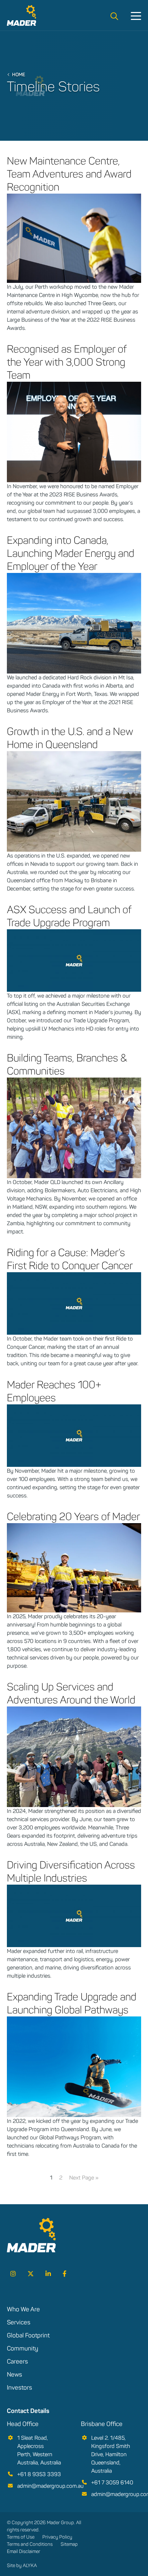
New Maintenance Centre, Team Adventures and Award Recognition (69, 174)
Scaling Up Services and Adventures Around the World (71, 1693)
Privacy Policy (57, 2537)
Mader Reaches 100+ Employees (54, 1391)
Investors (19, 2388)
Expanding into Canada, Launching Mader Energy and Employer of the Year (71, 553)
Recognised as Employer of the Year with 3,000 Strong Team (67, 362)
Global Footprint (28, 2335)
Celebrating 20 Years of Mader (73, 1516)
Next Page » (84, 2178)
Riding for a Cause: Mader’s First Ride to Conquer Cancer (70, 1259)
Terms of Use (21, 2537)
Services (19, 2322)
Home (19, 74)
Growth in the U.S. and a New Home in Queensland (70, 738)
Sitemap (69, 2544)
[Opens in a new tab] (13, 2274)
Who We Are (23, 2309)
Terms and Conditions (30, 2544)
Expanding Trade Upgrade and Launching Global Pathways (72, 2003)
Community (23, 2348)
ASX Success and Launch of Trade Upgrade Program (69, 916)
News (14, 2374)
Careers (17, 2361)
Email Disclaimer (24, 2551)
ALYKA (30, 2566)
